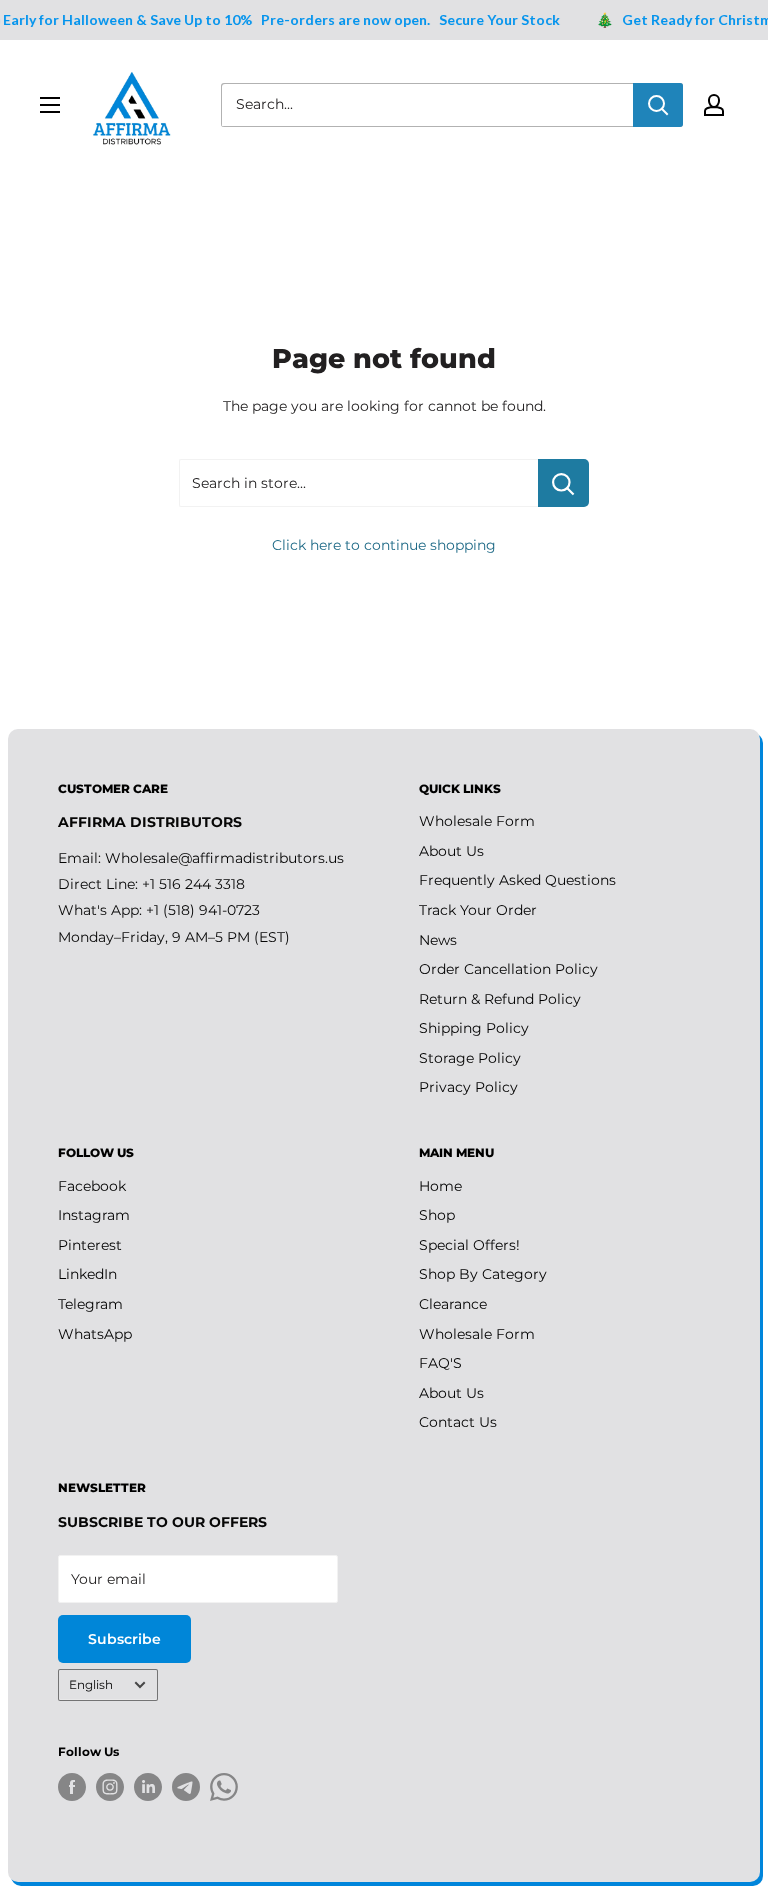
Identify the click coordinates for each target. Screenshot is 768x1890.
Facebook (92, 1186)
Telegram (90, 1304)
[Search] (658, 105)
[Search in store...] (563, 483)
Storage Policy (470, 1058)
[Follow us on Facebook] (72, 1787)
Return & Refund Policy (500, 999)
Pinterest (90, 1245)
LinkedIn (87, 1274)
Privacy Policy (468, 1087)
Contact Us (458, 1422)
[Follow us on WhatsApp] (224, 1790)
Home (440, 1186)
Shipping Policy (474, 1028)
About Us (451, 851)
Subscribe (124, 1639)
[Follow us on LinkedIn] (148, 1787)
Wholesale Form (477, 821)
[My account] (714, 105)
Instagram (94, 1215)
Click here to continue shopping (384, 545)
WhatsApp (95, 1334)
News (438, 940)
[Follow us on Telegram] (186, 1790)
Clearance (453, 1304)
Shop (437, 1215)
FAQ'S (440, 1363)
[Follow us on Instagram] (110, 1787)
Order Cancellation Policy (508, 969)
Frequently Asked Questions (517, 880)
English (91, 1684)
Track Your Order (478, 910)
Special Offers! (469, 1245)
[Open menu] (50, 105)
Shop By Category (483, 1274)
